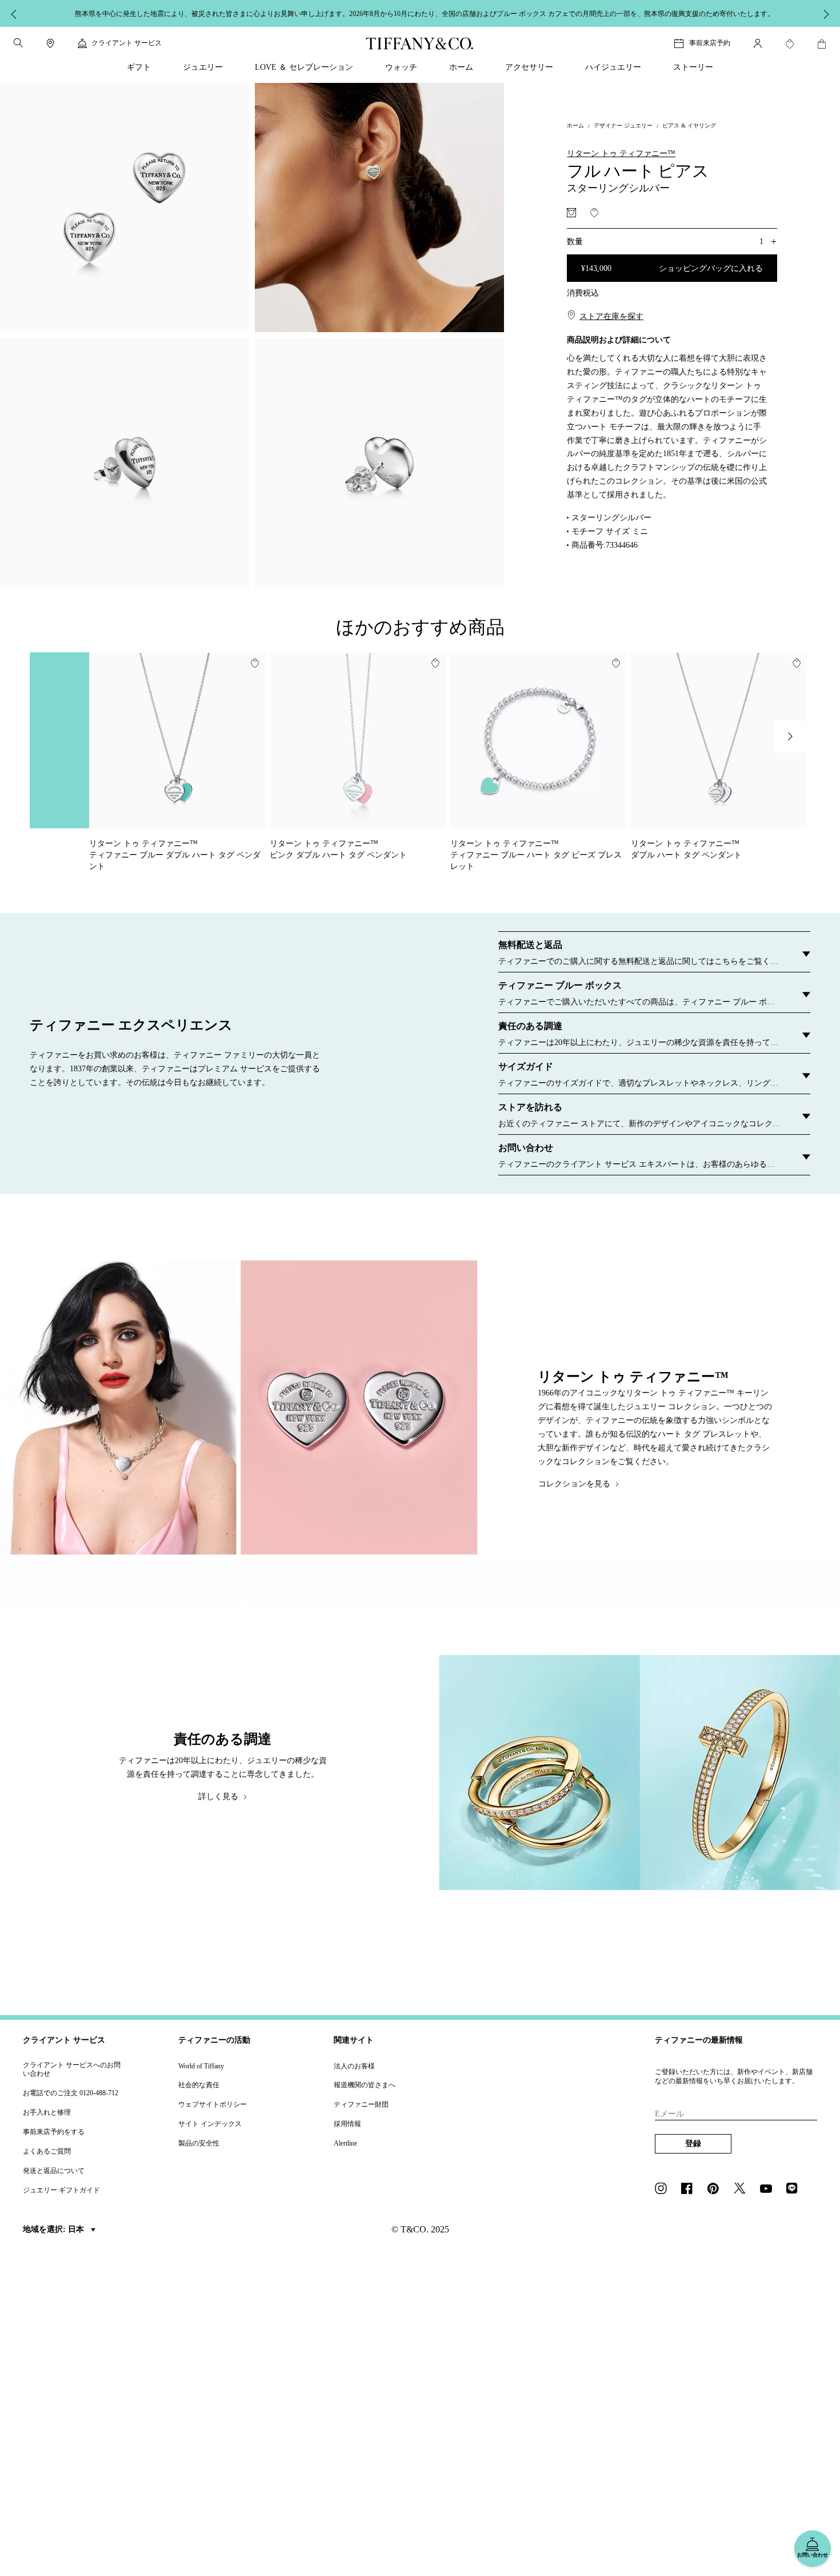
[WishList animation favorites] (790, 44)
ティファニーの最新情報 (699, 2040)
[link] (50, 43)
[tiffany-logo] (420, 43)
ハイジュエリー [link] (613, 67)
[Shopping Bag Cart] (822, 44)
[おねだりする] (571, 213)
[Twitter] (743, 2190)
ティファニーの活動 (214, 2040)
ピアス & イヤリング (689, 125)
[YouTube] (769, 2190)
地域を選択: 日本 (55, 2229)
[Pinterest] (717, 2190)
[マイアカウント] (758, 43)
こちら (575, 13)
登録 (693, 2144)
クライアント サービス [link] (127, 43)
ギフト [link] (139, 67)
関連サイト (354, 2040)
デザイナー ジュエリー (623, 125)
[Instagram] (664, 2190)
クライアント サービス (64, 2040)
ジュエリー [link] (203, 67)
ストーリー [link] (693, 67)
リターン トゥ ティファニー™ (621, 153)
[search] (18, 43)
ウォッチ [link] (401, 67)
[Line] (795, 2190)
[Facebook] (690, 2190)
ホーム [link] (461, 67)
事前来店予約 (710, 43)
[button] (18, 43)
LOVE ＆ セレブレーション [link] (304, 67)
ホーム (575, 125)
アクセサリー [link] (529, 67)
